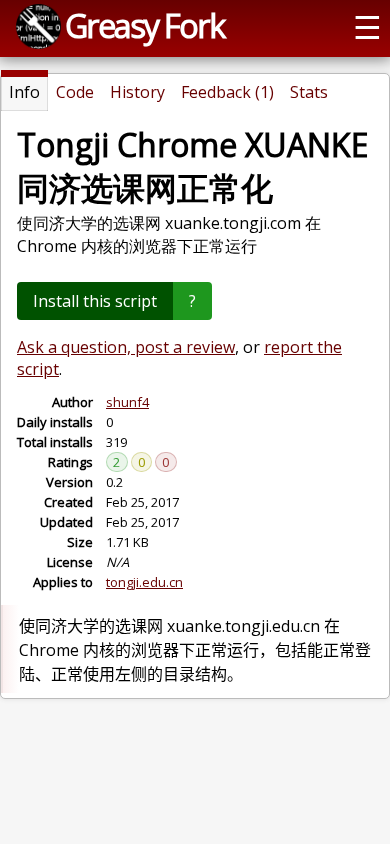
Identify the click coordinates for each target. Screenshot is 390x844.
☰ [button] (367, 26)
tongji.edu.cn (144, 582)
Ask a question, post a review (126, 347)
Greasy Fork (144, 25)
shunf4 (127, 402)
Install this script (95, 301)
